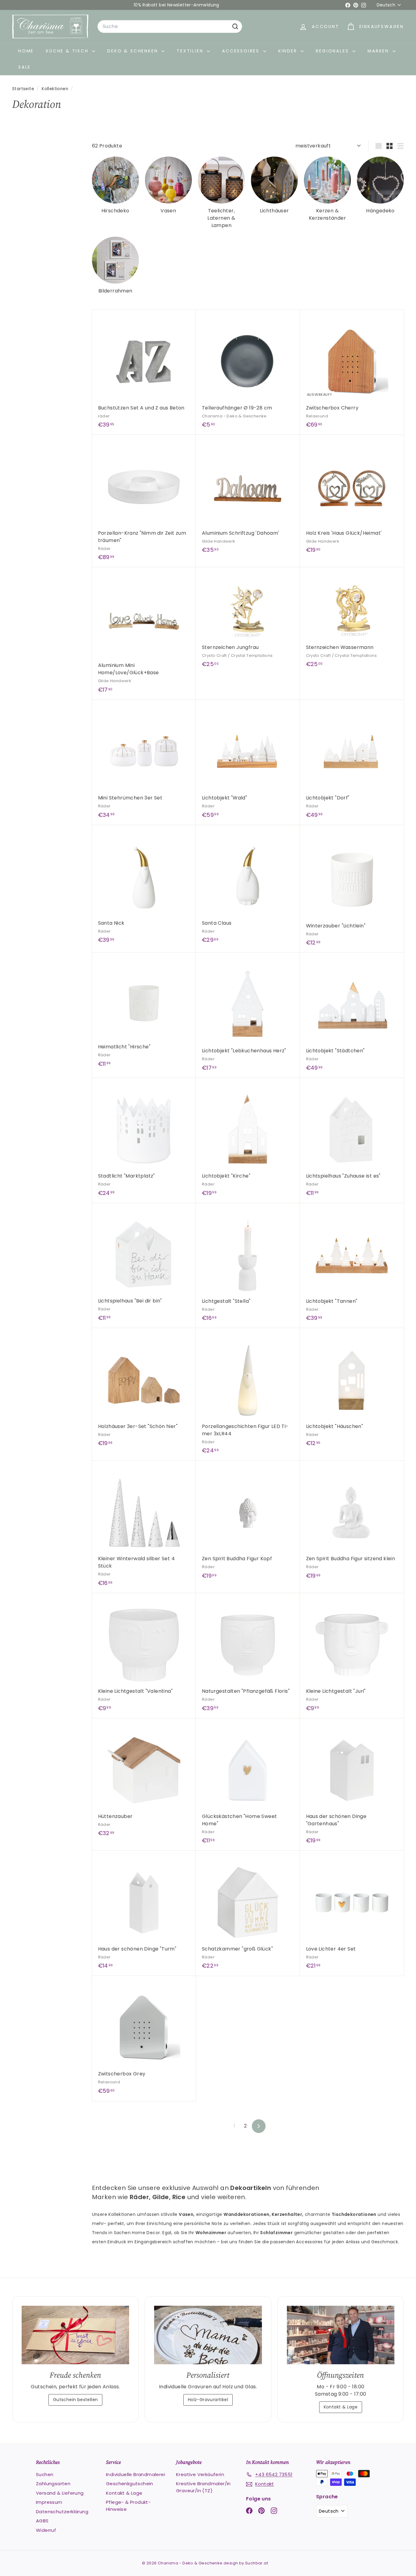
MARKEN (379, 51)
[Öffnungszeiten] (341, 2335)
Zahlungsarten (53, 2484)
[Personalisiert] (208, 2335)
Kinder (289, 51)
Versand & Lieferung (60, 2493)
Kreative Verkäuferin (200, 2474)
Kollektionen (56, 89)
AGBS (42, 2521)
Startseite (24, 89)
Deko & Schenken (134, 51)
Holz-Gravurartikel (208, 2400)
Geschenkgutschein (130, 2484)
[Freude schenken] (75, 2335)
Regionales (333, 51)
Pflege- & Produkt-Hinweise (128, 2506)
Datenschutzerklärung (62, 2512)
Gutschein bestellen (76, 2400)
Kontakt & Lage (341, 2407)
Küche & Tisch (68, 51)
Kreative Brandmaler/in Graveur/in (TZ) (203, 2487)
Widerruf (46, 2530)
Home (26, 51)
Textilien (191, 51)
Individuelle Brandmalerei (136, 2474)
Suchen (45, 2474)
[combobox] (170, 27)
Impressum (49, 2502)
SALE (25, 67)
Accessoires (242, 51)
